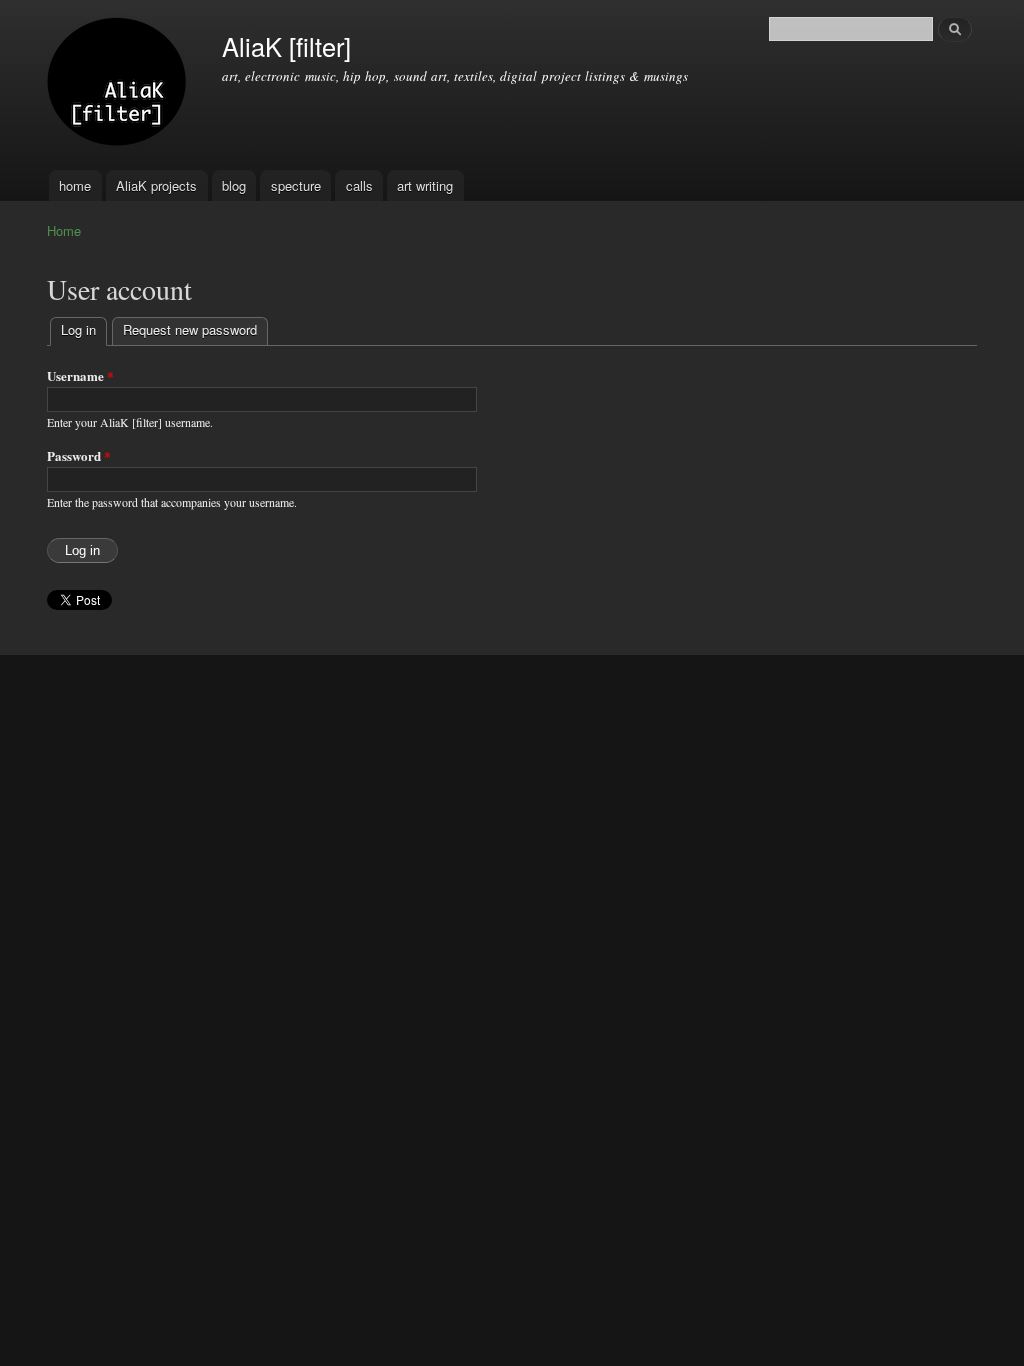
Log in (84, 329)
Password (79, 455)
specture (296, 185)
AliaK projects (156, 185)
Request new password (190, 329)
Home (64, 230)
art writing (425, 185)
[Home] (119, 85)
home (75, 185)
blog (234, 185)
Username (80, 375)
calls (359, 185)
